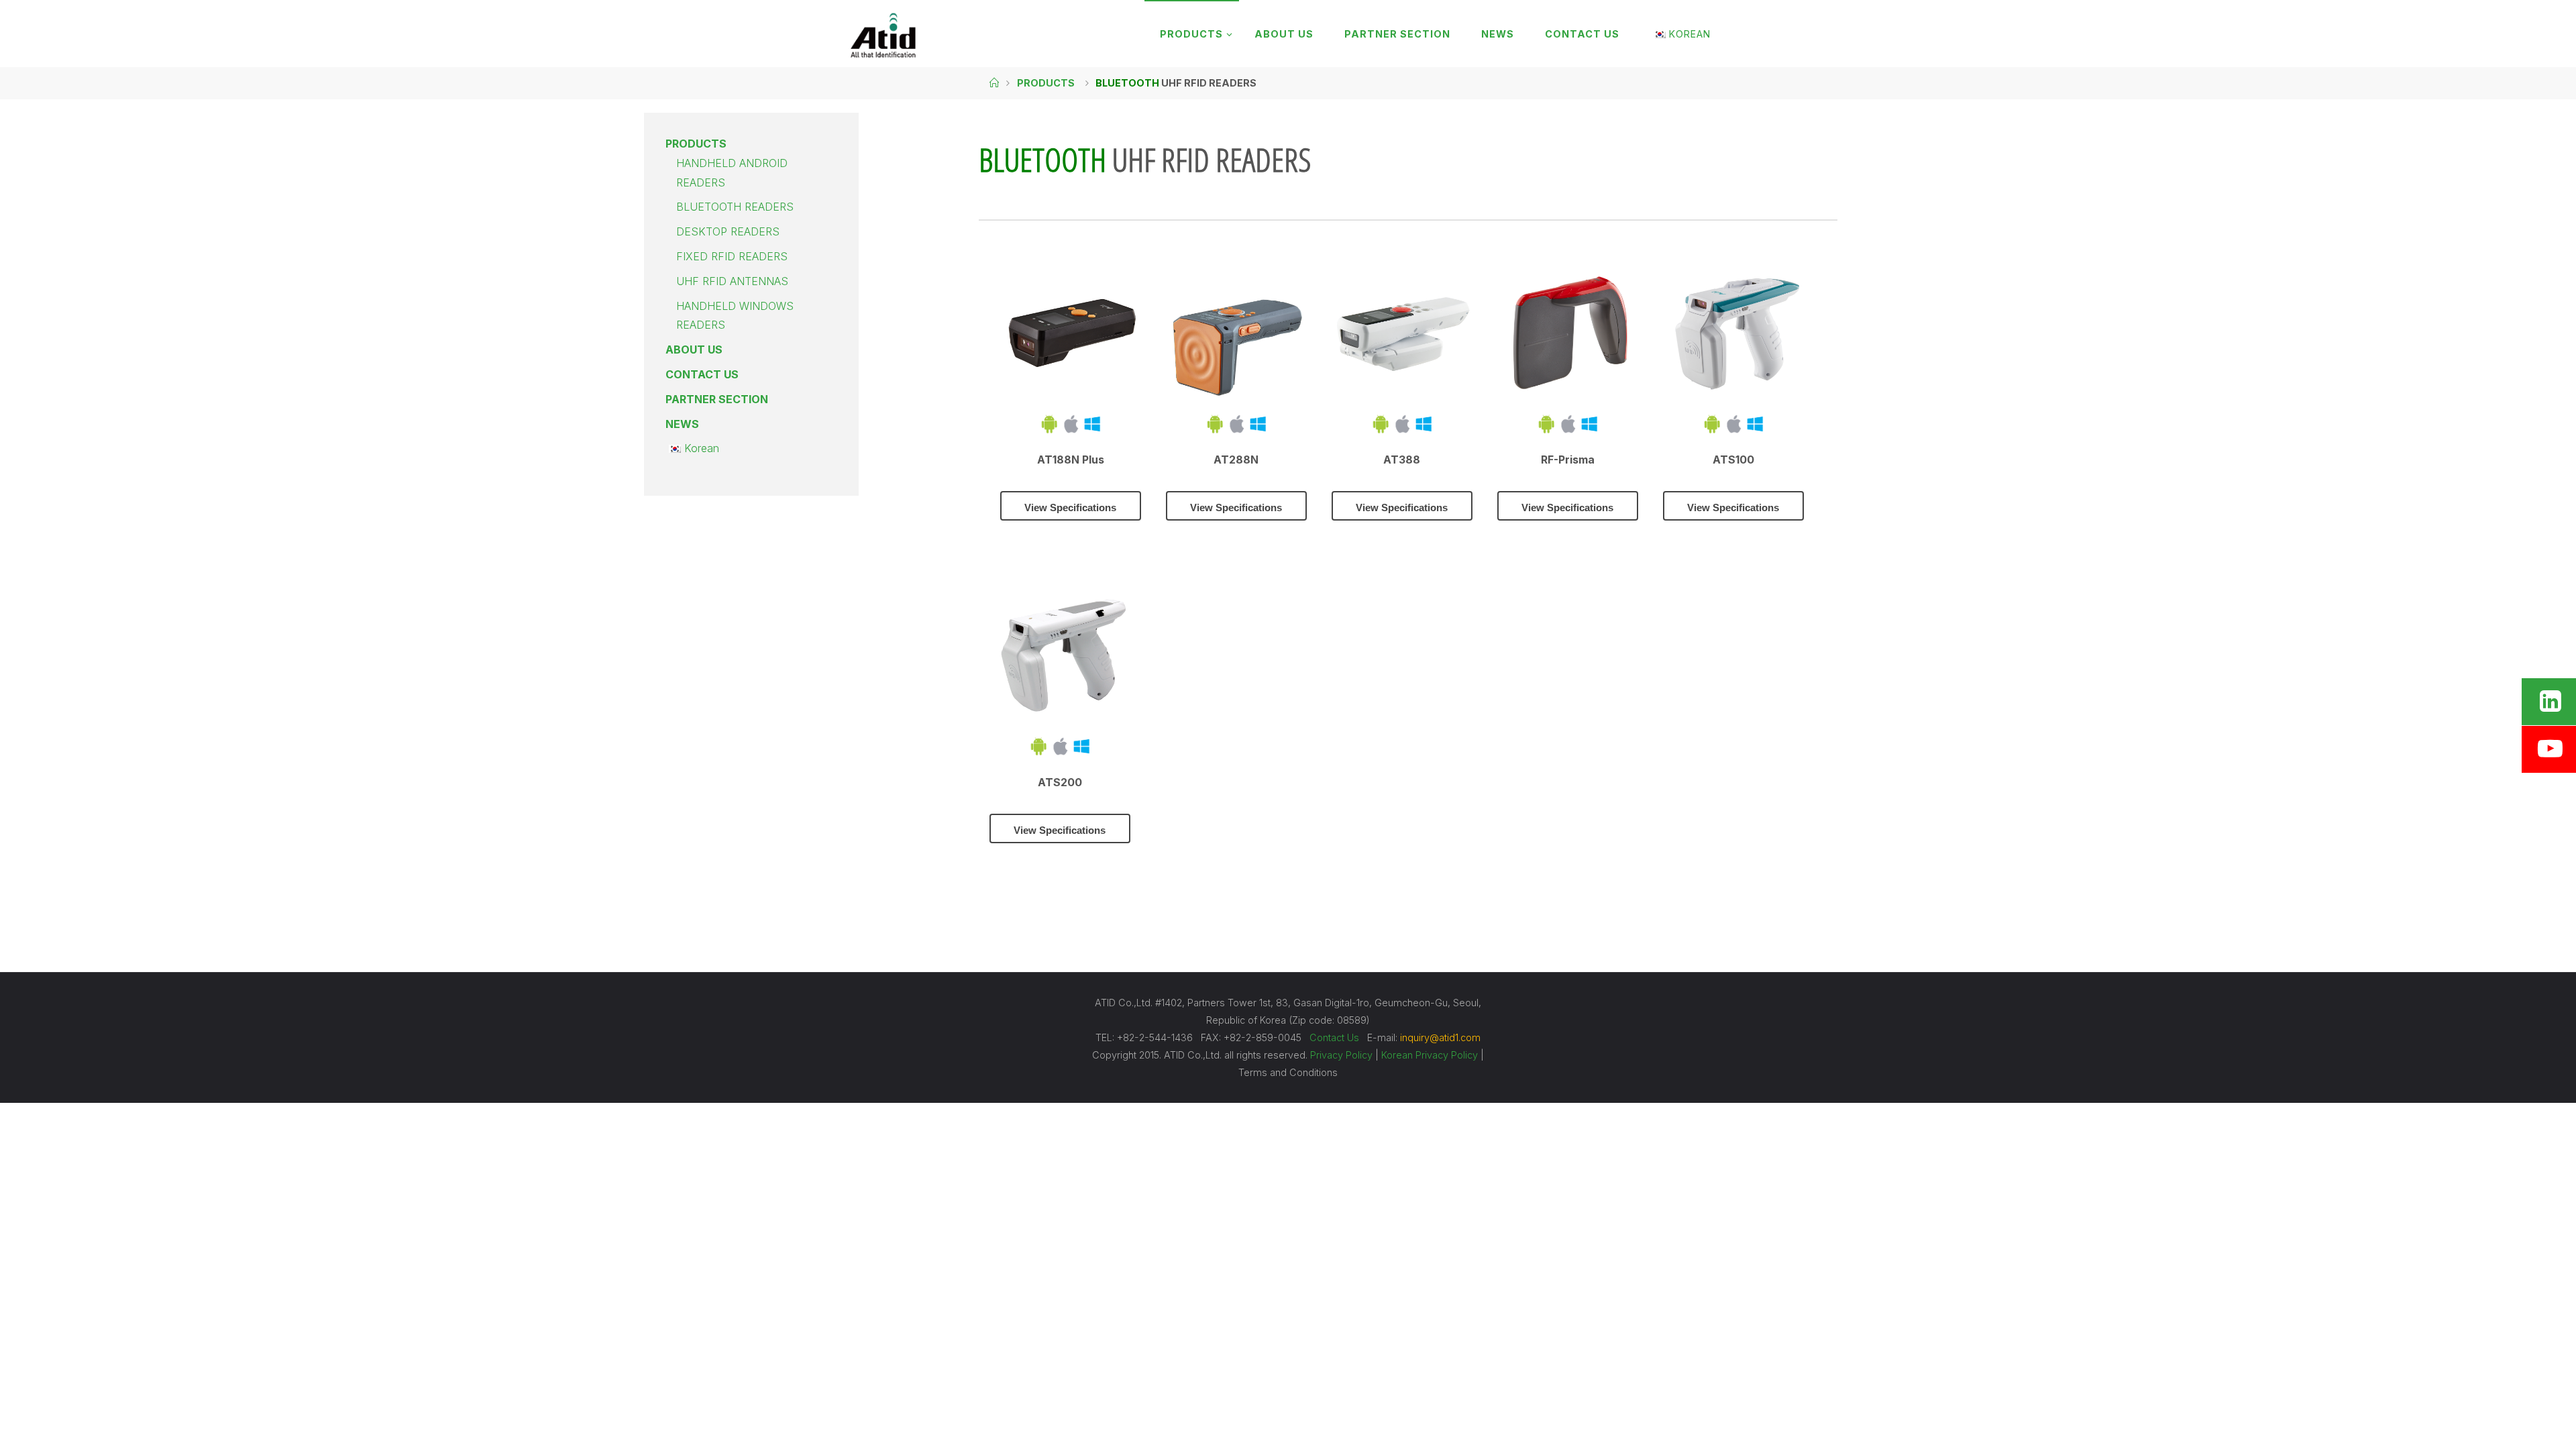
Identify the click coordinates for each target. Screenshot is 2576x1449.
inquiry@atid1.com (1440, 1037)
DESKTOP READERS (728, 231)
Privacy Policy (1341, 1055)
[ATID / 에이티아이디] (883, 34)
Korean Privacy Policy (1430, 1055)
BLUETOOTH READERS (735, 207)
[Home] (994, 83)
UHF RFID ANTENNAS (732, 281)
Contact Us (1334, 1037)
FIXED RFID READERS (732, 256)
